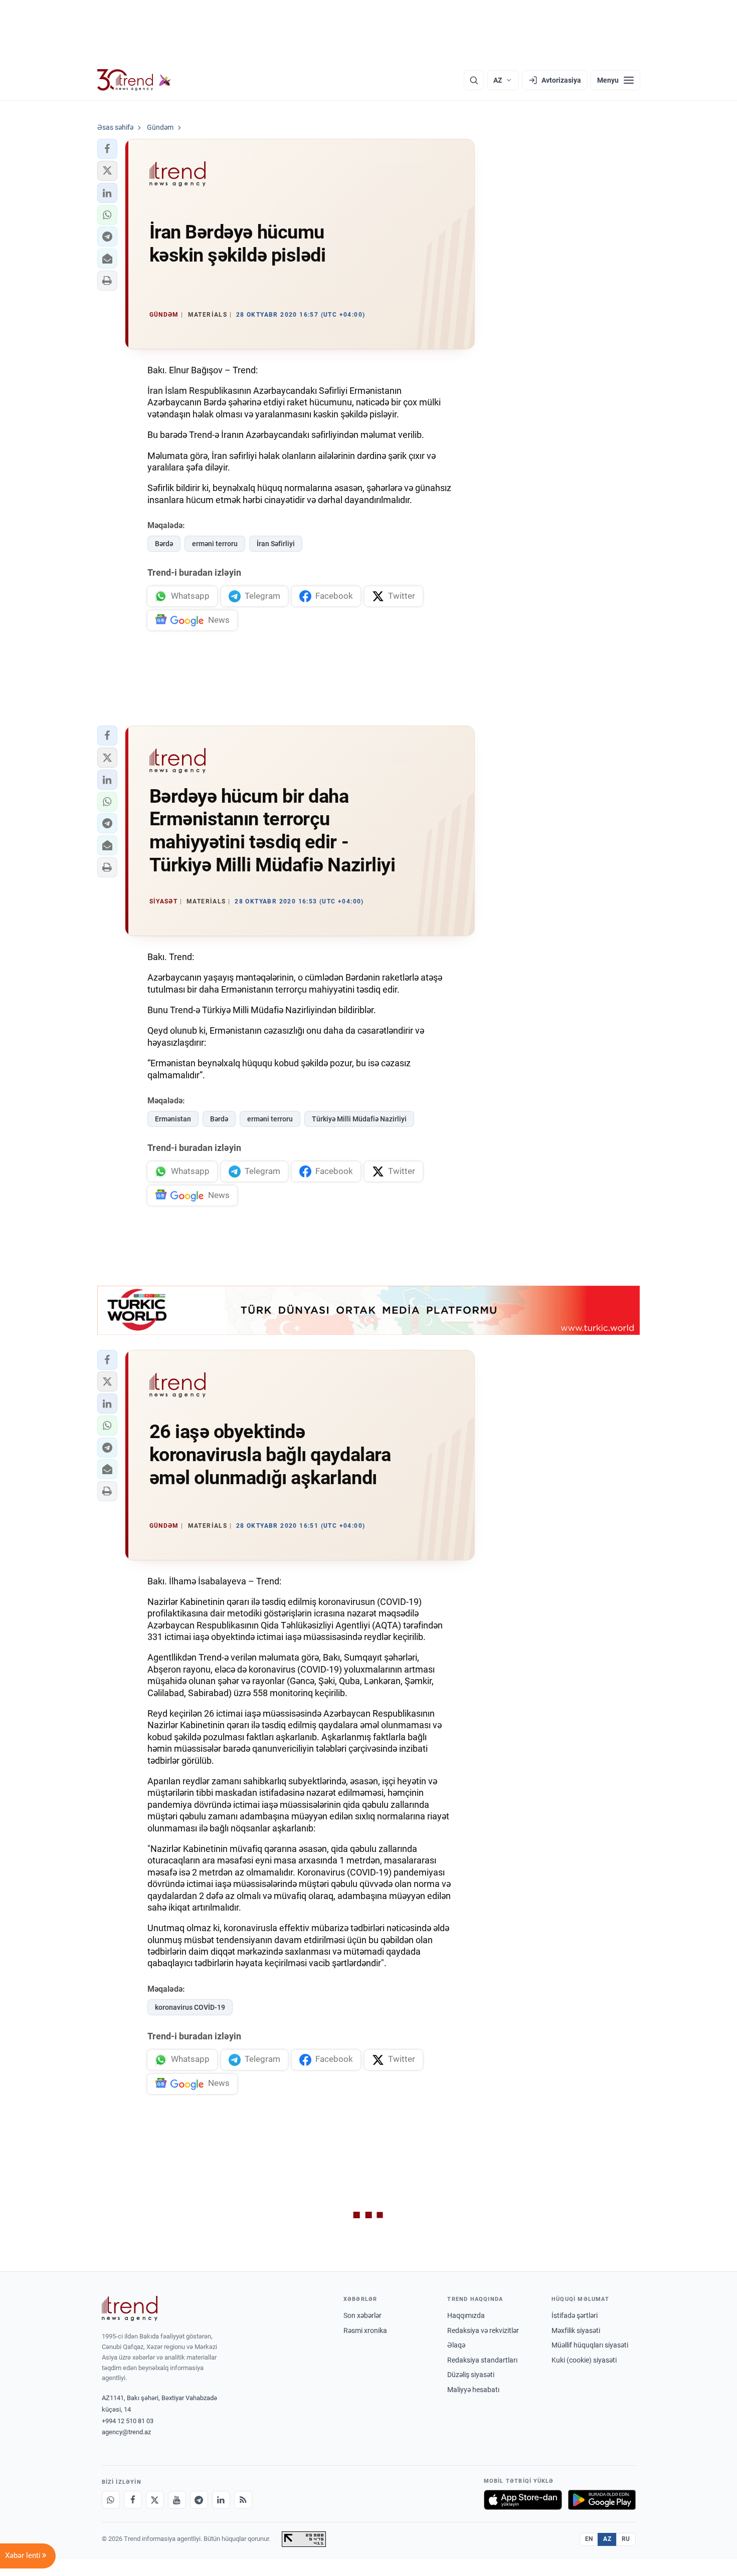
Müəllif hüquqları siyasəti (590, 2345)
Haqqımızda (466, 2315)
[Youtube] (177, 2500)
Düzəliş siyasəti (471, 2375)
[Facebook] (133, 2500)
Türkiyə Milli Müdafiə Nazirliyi (359, 1119)
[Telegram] (199, 2500)
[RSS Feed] (243, 2500)
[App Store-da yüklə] (523, 2500)
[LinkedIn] (221, 2500)
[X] (155, 2500)
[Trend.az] (134, 80)
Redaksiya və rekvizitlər (483, 2330)
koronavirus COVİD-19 (190, 2007)
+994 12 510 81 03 (128, 2421)
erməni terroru (215, 544)
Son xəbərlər (362, 2315)
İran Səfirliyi (276, 544)
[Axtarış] (474, 80)
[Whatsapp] (111, 2500)
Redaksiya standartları (482, 2360)
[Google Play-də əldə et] (602, 2500)
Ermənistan (173, 1119)
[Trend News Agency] (130, 2308)
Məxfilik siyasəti (576, 2330)
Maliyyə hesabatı (473, 2390)
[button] (107, 149)
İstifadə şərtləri (575, 2315)
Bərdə (164, 544)
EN (589, 2539)
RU (626, 2539)
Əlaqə (456, 2345)
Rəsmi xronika (365, 2330)
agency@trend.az (126, 2432)
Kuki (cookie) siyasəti (584, 2360)
